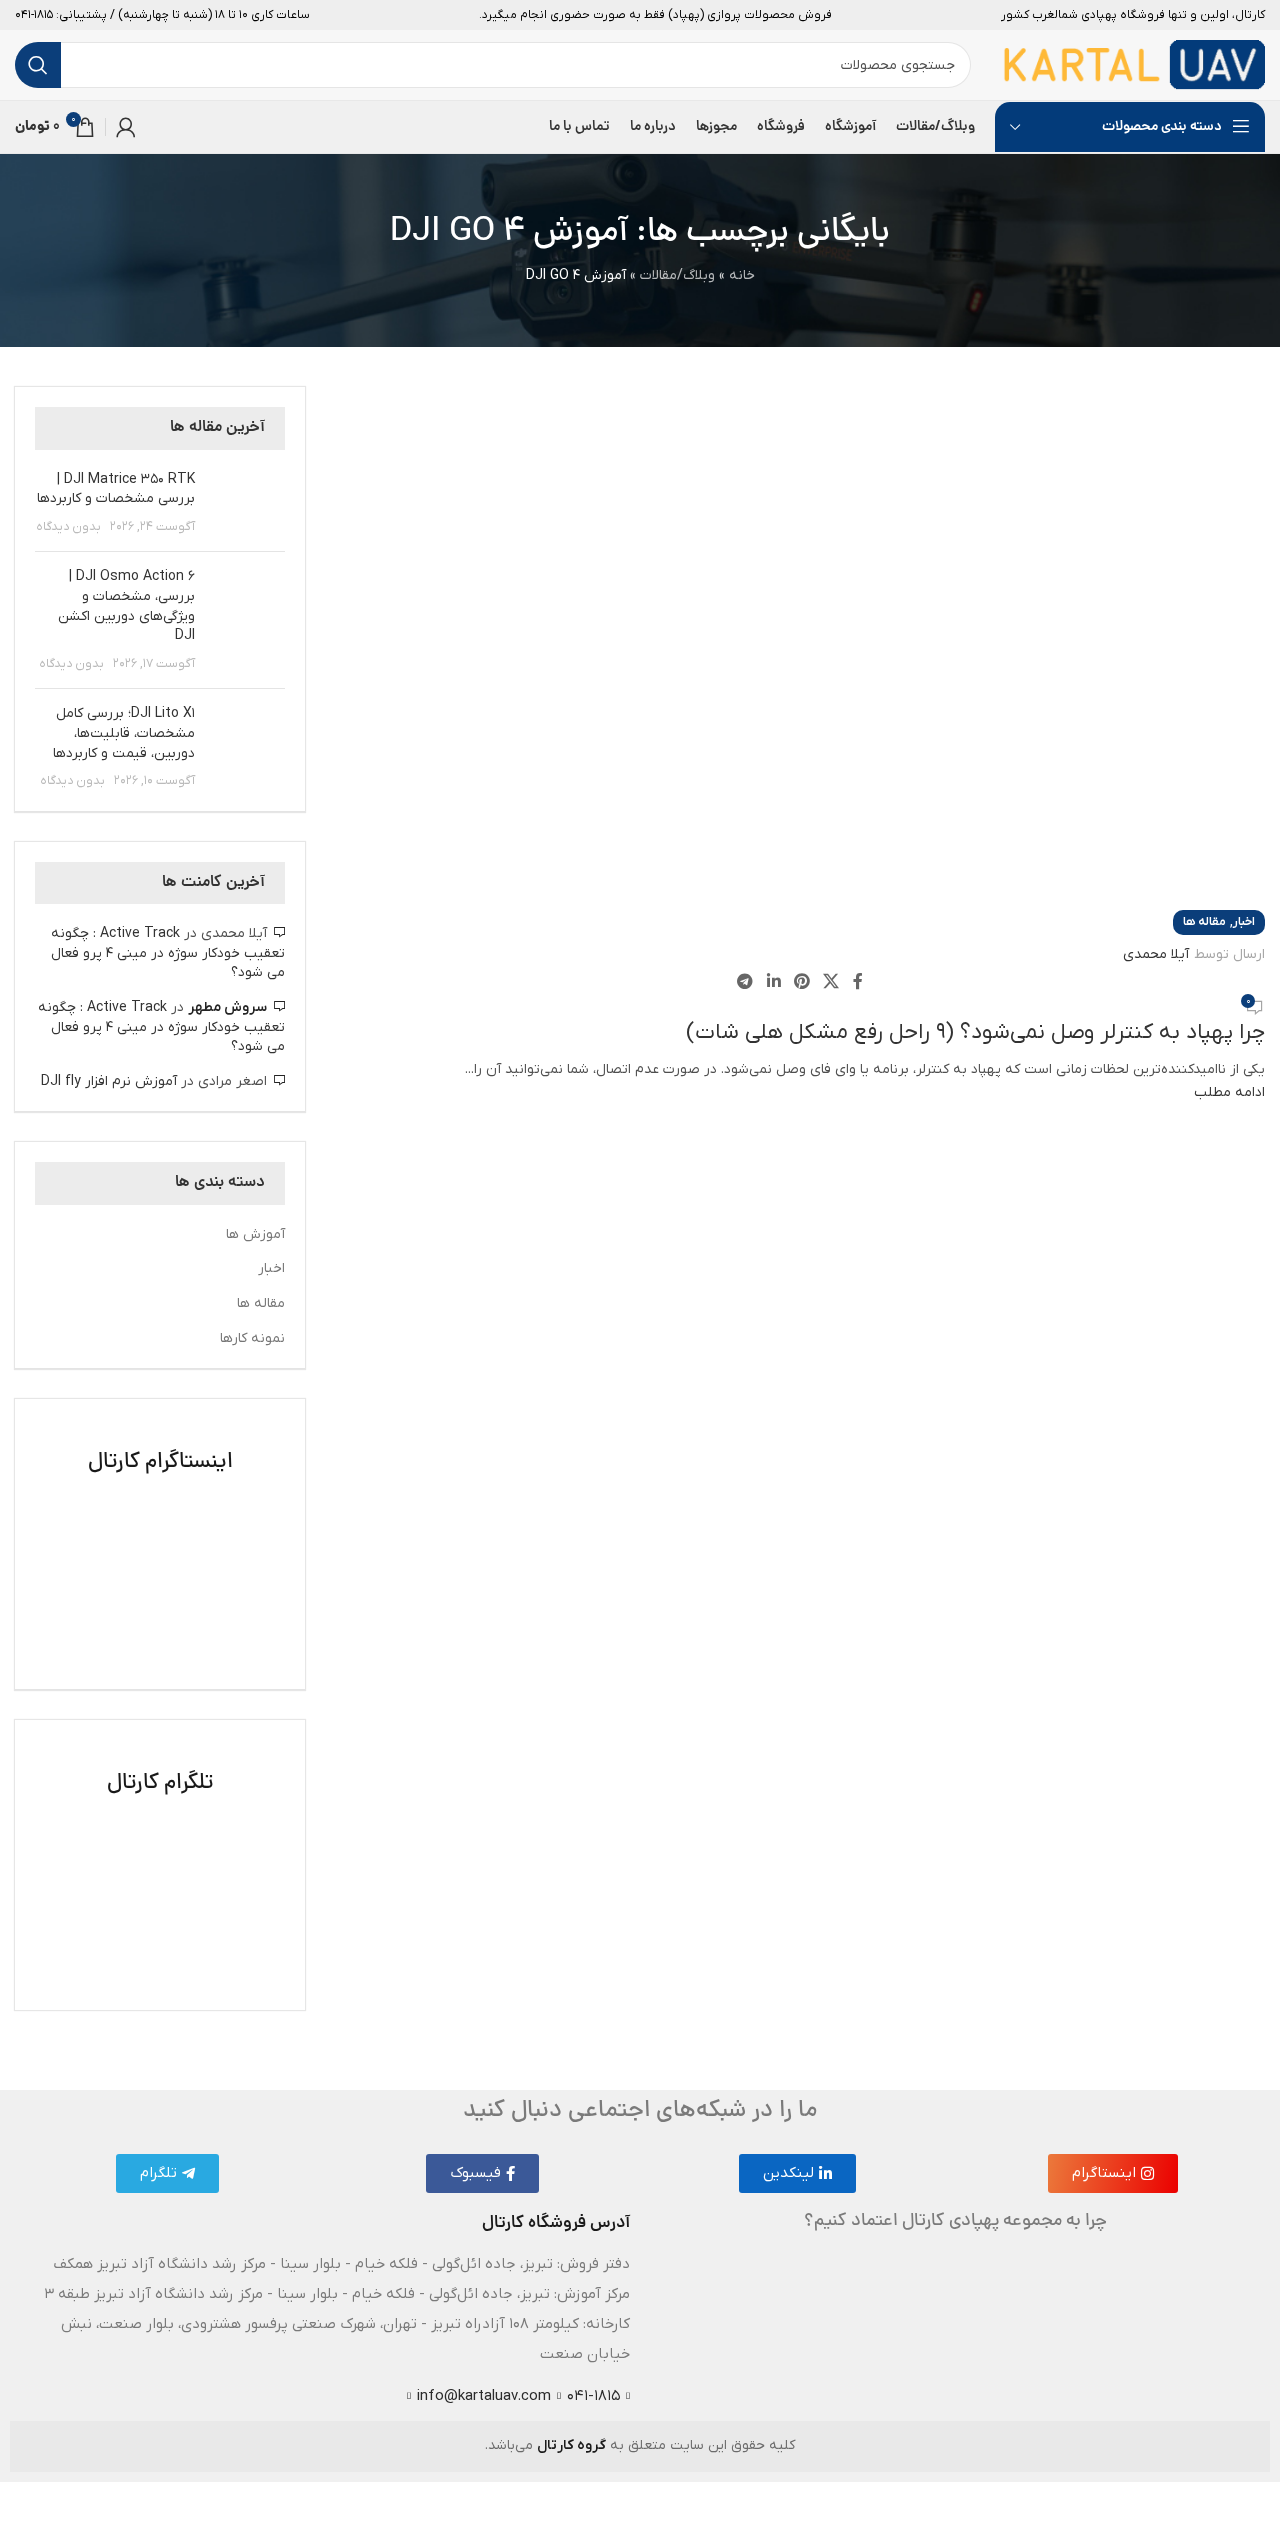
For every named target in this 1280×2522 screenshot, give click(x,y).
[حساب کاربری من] (126, 127)
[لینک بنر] (160, 1544)
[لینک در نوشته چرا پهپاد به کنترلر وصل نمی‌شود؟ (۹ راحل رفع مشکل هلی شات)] (640, 1241)
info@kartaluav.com (484, 2396)
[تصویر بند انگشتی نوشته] (247, 503)
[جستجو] (38, 65)
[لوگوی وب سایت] (1134, 64)
